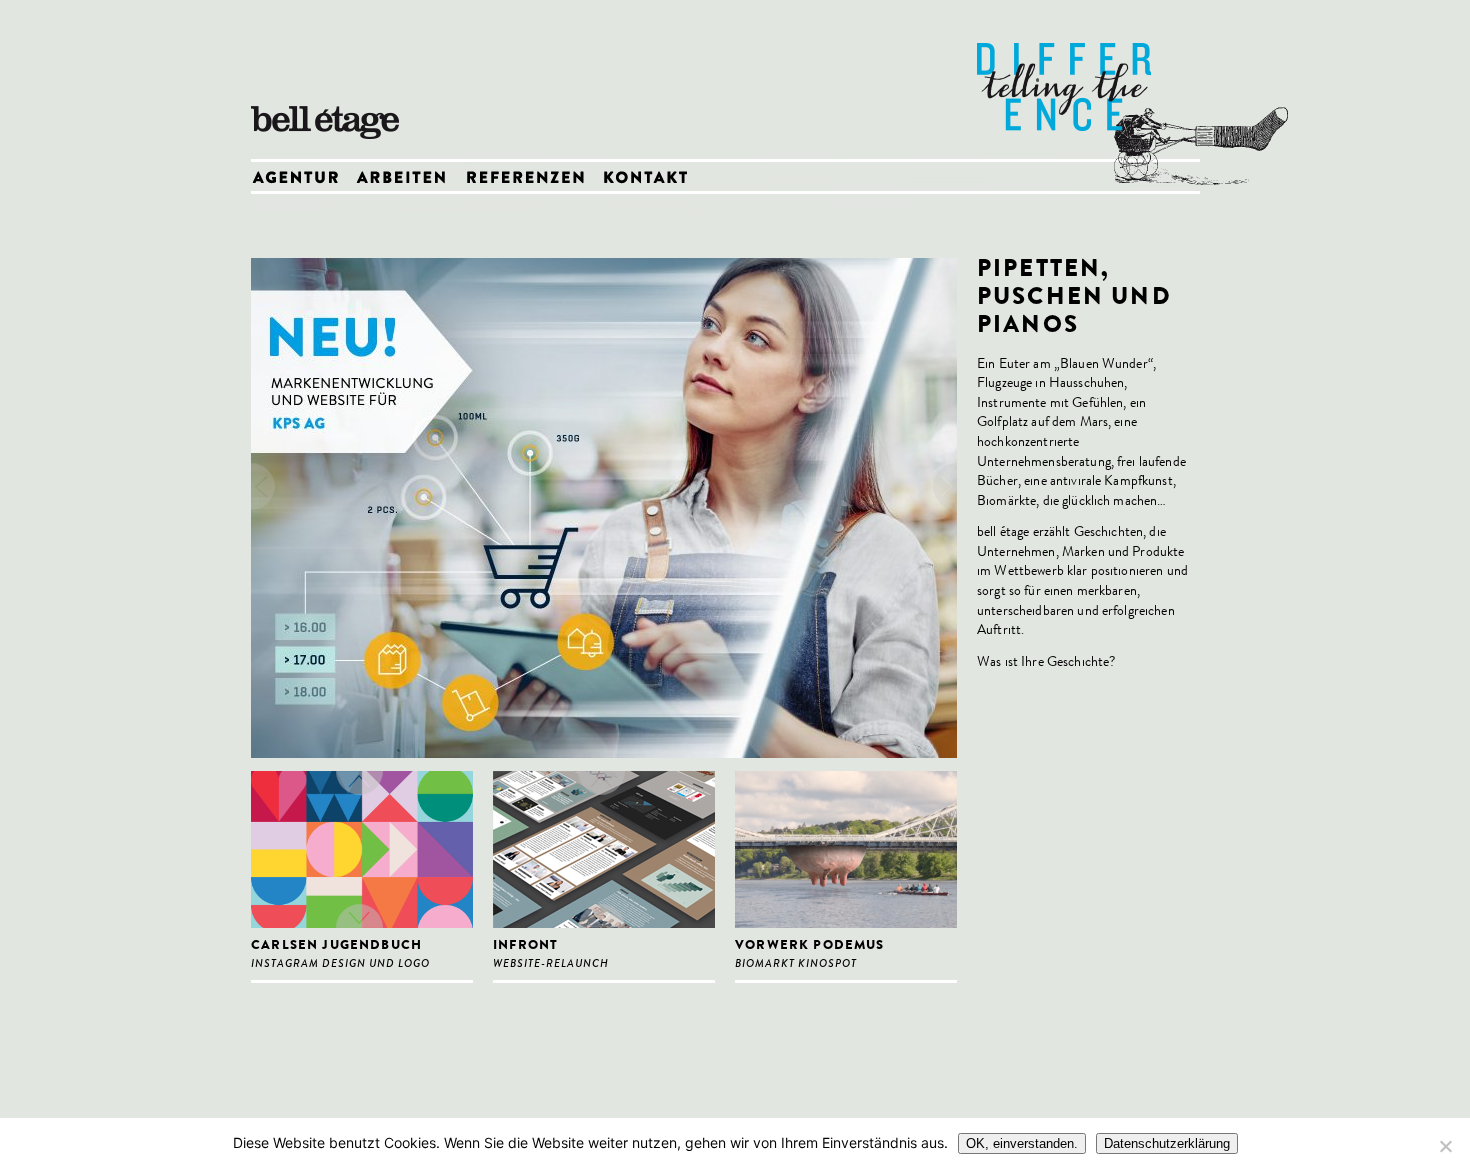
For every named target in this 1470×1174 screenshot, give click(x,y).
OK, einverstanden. (1022, 1143)
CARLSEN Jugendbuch (336, 946)
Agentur (303, 178)
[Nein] (1445, 1146)
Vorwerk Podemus (810, 946)
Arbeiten (409, 178)
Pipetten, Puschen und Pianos (1074, 299)
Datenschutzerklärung (1167, 1143)
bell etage (331, 80)
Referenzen (532, 178)
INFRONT (525, 946)
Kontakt (651, 178)
